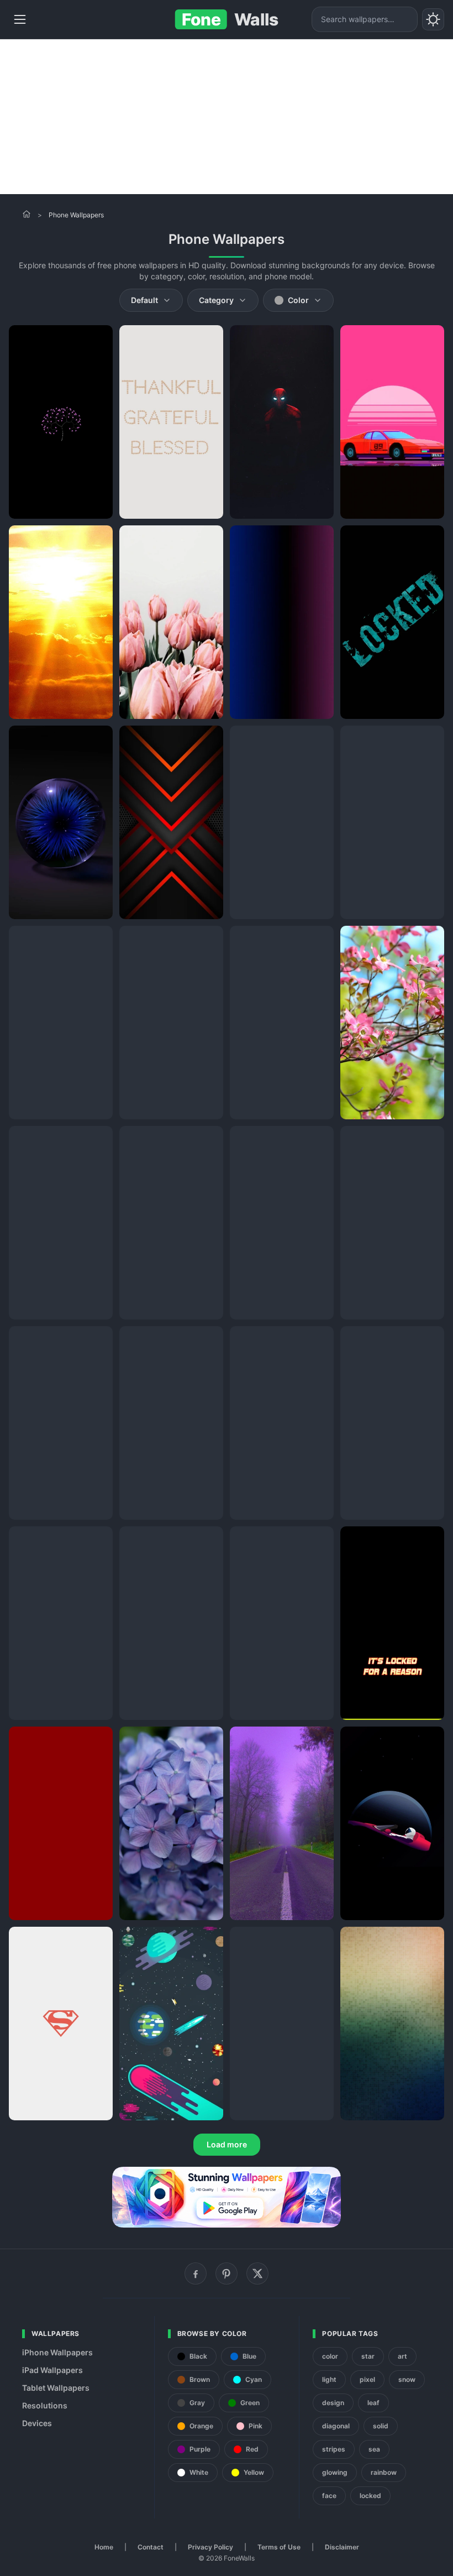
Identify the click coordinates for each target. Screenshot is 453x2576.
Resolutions (45, 2405)
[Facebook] (196, 2273)
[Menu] (20, 19)
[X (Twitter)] (257, 2273)
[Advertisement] (227, 117)
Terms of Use (279, 2547)
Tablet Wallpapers (56, 2388)
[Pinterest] (227, 2273)
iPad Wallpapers (52, 2370)
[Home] (27, 214)
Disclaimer (342, 2547)
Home (104, 2547)
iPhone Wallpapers (57, 2352)
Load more (227, 2144)
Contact (151, 2547)
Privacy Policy (210, 2547)
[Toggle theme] (433, 19)
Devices (37, 2423)
